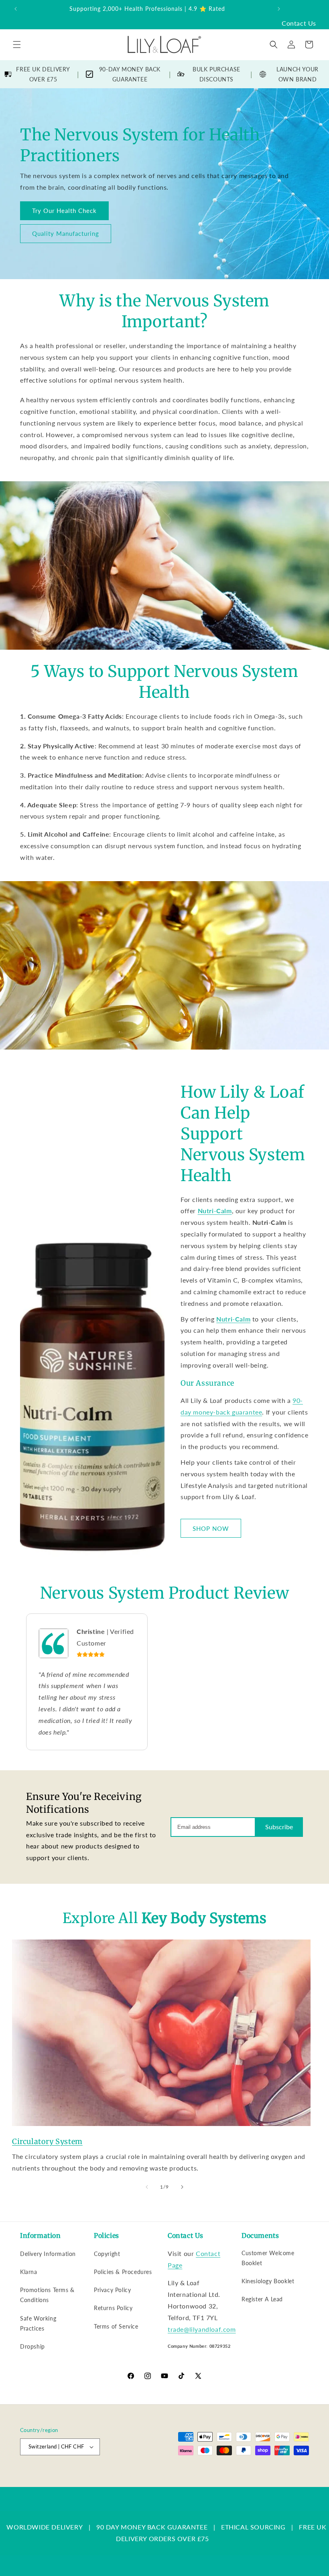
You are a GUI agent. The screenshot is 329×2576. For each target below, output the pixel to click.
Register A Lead (262, 2299)
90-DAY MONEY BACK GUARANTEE (130, 74)
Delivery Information (48, 2254)
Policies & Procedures (123, 2272)
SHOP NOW (211, 1528)
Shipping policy (292, 2474)
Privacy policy (207, 2474)
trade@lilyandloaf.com (202, 2329)
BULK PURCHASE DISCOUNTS (216, 74)
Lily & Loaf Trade (79, 2475)
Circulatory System (47, 2141)
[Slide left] (147, 2187)
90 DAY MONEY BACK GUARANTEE (152, 2527)
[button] (17, 45)
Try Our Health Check (64, 211)
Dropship (32, 2346)
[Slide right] (182, 2187)
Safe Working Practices (38, 2323)
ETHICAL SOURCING (253, 2527)
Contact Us (299, 23)
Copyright (107, 2254)
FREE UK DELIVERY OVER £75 (43, 74)
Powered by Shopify (122, 2475)
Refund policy (168, 2474)
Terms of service (249, 2474)
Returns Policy (113, 2308)
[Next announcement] (279, 9)
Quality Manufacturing (66, 233)
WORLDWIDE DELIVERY (45, 2527)
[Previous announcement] (16, 9)
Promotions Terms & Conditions (47, 2295)
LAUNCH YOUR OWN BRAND (298, 74)
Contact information (287, 2483)
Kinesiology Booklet (268, 2281)
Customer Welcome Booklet (268, 2258)
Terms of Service (116, 2326)
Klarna (29, 2272)
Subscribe (279, 1827)
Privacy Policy (112, 2290)
